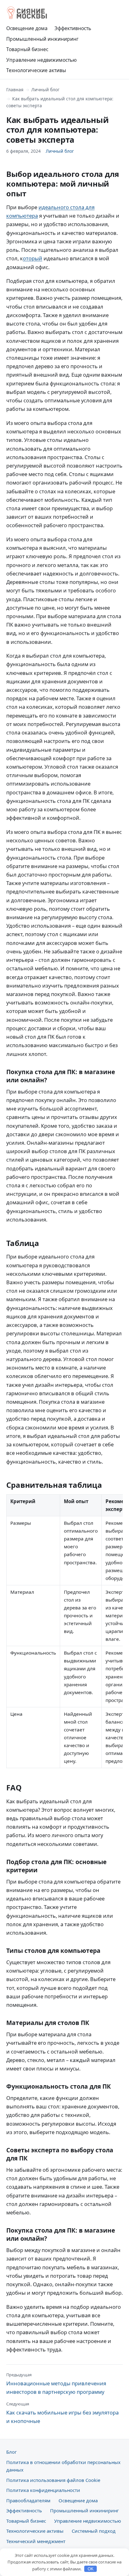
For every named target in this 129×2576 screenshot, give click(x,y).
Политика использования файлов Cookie (53, 2480)
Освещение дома (27, 28)
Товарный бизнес (27, 49)
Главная (15, 90)
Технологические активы (36, 70)
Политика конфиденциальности (43, 2490)
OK (91, 2569)
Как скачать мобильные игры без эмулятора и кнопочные (62, 2413)
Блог (11, 2452)
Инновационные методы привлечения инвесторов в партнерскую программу (56, 2384)
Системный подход (94, 2531)
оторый (33, 258)
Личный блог (45, 90)
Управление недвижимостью (41, 60)
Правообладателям (28, 2500)
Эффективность (73, 28)
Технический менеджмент (36, 2541)
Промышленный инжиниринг (42, 39)
